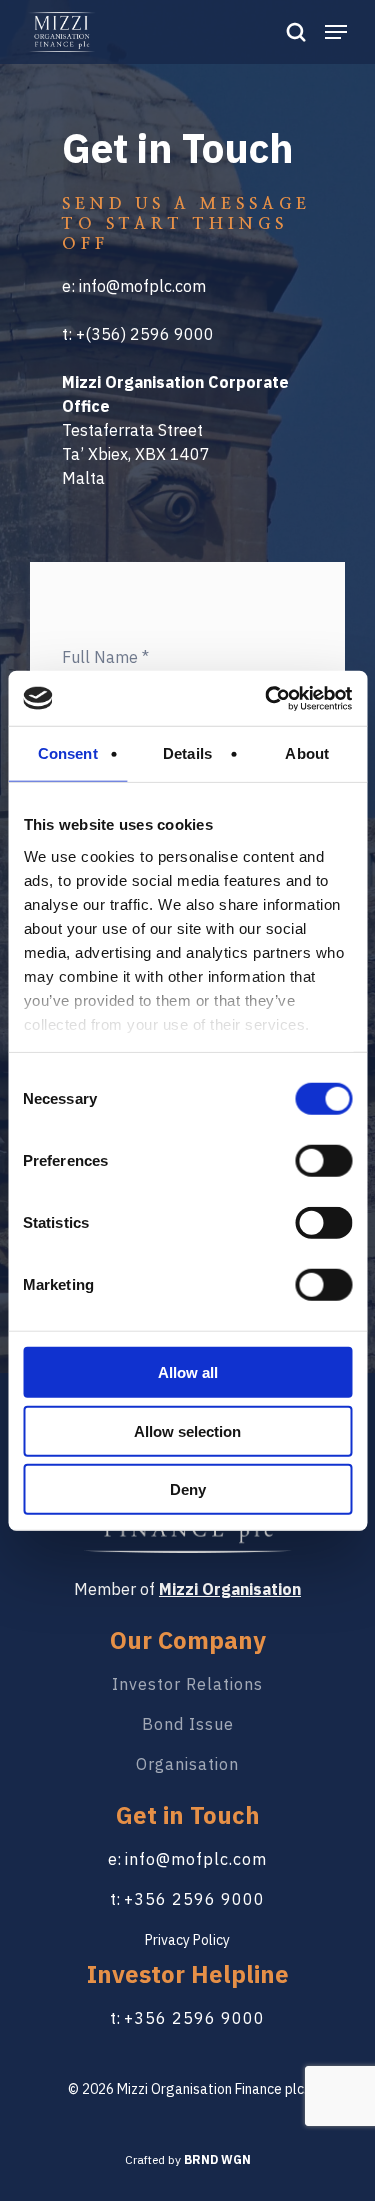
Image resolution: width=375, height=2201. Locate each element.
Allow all (188, 1372)
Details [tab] (187, 753)
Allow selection (187, 1430)
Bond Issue (188, 1724)
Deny (188, 1489)
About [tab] (307, 753)
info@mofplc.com (142, 286)
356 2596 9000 (199, 2018)
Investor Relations (187, 1684)
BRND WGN (217, 2159)
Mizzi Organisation (230, 1589)
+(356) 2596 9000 (145, 334)
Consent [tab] (68, 753)
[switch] (323, 1161)
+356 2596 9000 (194, 1899)
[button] (336, 31)
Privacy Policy (187, 1940)
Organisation (187, 1764)
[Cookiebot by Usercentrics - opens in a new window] (267, 698)
